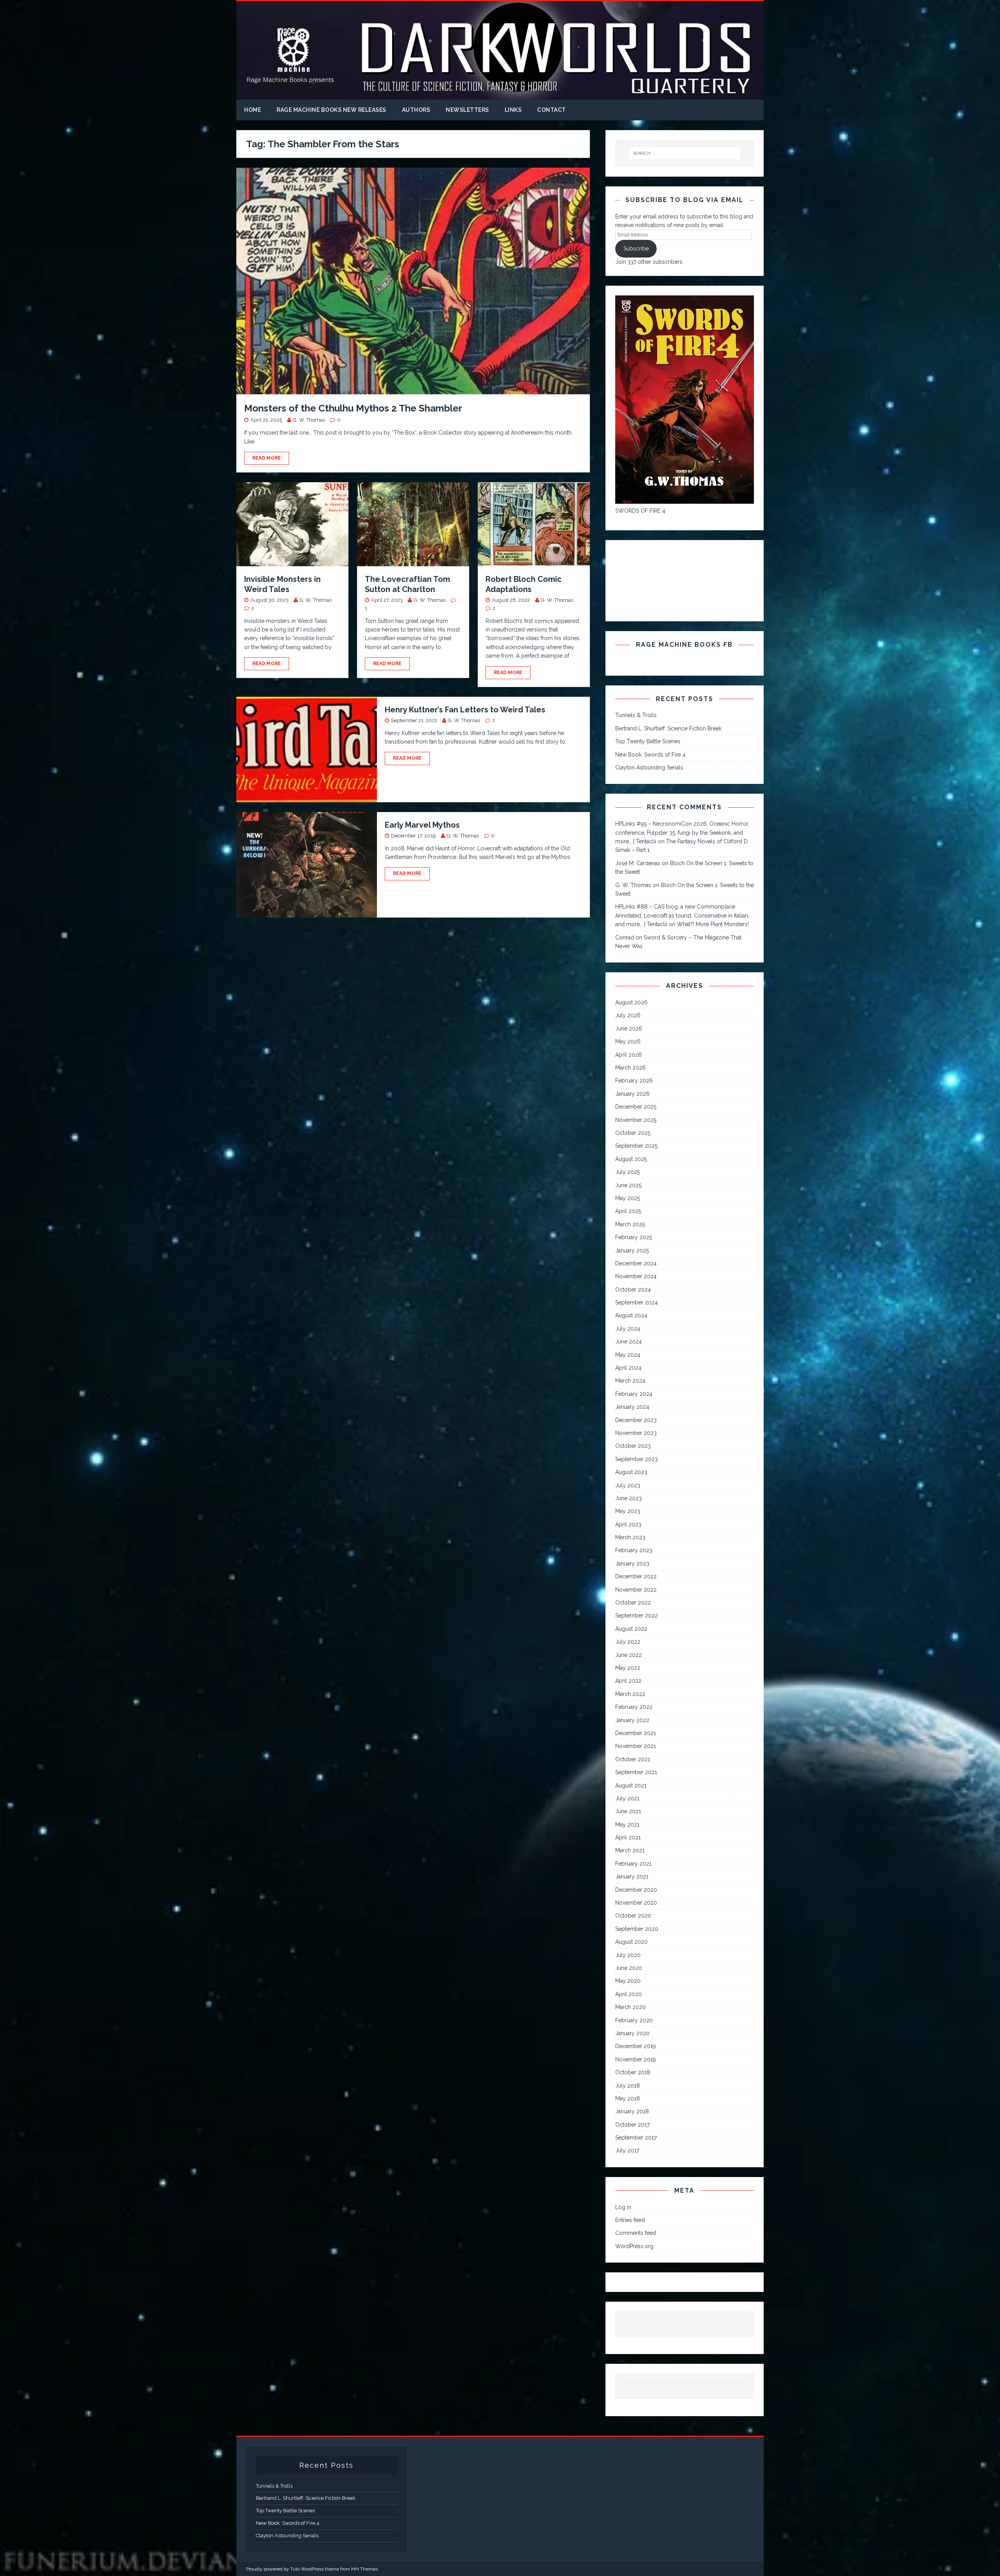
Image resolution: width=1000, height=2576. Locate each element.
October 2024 (633, 1290)
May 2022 (628, 1668)
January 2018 (632, 2111)
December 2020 (636, 1890)
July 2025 (628, 1172)
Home (253, 110)
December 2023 (636, 1420)
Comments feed (636, 2233)
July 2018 (628, 2086)
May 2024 (628, 1355)
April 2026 (629, 1055)
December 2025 (636, 1107)
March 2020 (630, 2007)
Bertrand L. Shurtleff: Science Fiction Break (668, 728)
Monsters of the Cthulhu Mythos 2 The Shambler (353, 408)
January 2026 (632, 1094)
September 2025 (636, 1146)
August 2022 (631, 1629)
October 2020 (633, 1916)
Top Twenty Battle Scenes (648, 741)
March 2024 (630, 1381)
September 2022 (637, 1615)
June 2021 (628, 1811)
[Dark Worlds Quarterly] (500, 95)
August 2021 (631, 1785)
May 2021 (627, 1825)
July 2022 (628, 1642)
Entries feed (630, 2220)
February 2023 (634, 1550)
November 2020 (636, 1903)
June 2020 (629, 1968)
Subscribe (636, 249)
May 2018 (628, 2098)
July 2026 (628, 1015)
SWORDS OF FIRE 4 (640, 511)
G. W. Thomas (309, 420)
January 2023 (632, 1563)
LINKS (513, 110)
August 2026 (631, 1002)
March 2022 (630, 1694)
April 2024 (628, 1368)
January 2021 (632, 1877)
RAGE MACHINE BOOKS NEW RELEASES (331, 110)
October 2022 (633, 1603)
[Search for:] (685, 153)
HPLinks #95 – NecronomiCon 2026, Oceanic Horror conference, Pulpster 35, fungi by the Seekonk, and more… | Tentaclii (682, 833)
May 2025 (628, 1198)
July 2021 (627, 1798)
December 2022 (636, 1576)
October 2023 (633, 1446)
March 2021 (630, 1850)
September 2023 (637, 1459)
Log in (623, 2207)
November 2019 (636, 2059)
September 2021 (636, 1772)
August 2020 (631, 1942)
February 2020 (634, 2020)
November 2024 (636, 1276)
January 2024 (632, 1407)
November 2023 (636, 1433)
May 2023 (628, 1511)
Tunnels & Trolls (636, 715)
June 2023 (629, 1498)
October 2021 (633, 1759)
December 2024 (636, 1263)
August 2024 (631, 1315)
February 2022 (634, 1707)
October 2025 (633, 1133)
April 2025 (628, 1211)
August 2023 (631, 1472)
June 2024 (629, 1342)
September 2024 (637, 1302)
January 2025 (632, 1250)
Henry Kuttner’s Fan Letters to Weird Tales (465, 710)
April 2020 (629, 1994)
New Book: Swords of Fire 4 (650, 755)
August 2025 (631, 1159)
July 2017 (627, 2150)
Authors (416, 110)
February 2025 (634, 1237)
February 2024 (634, 1394)
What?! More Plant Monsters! (713, 924)
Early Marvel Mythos (422, 825)
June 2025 (628, 1185)
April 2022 (628, 1681)
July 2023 (628, 1485)
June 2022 (629, 1655)
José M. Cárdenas (638, 863)
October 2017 (632, 2125)
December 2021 (636, 1733)
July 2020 (628, 1955)
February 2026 (634, 1080)
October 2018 (633, 2072)
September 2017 (636, 2138)
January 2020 (632, 2033)
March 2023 (630, 1537)
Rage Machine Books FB (684, 645)
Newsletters (467, 110)
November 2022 (636, 1590)
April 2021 (628, 1837)
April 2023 (628, 1524)
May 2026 (628, 1041)
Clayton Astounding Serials (649, 767)
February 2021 (633, 1864)
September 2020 (637, 1929)
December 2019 (636, 2046)
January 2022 (632, 1720)
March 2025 (630, 1224)
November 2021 (636, 1746)
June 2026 (629, 1029)
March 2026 (630, 1068)
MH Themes (364, 2569)
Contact (552, 110)
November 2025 (636, 1120)
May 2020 (628, 1981)
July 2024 (628, 1329)
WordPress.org (634, 2246)
